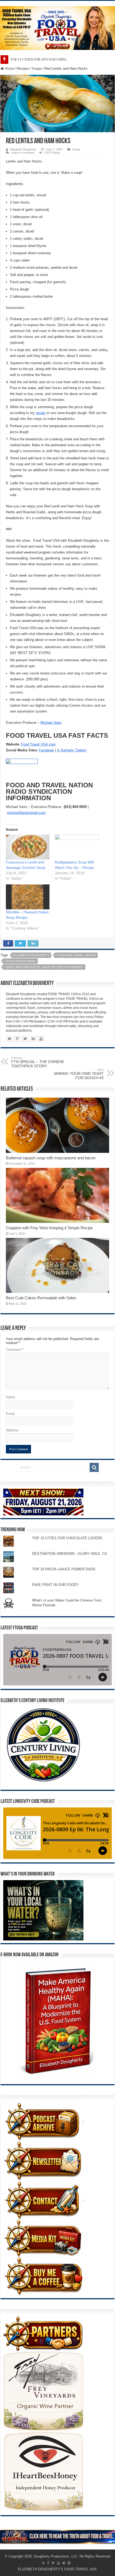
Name (10, 1397)
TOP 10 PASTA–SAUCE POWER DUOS (64, 1569)
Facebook (46, 750)
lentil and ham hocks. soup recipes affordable (44, 967)
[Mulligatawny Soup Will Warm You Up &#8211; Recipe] (77, 847)
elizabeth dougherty (31, 955)
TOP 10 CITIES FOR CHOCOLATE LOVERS (67, 1538)
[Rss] (43, 2563)
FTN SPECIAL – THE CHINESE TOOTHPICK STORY (38, 1062)
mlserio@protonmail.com (26, 813)
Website (12, 1430)
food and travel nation (76, 955)
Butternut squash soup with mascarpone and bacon (51, 1158)
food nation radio (20, 961)
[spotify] (69, 2563)
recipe (41, 413)
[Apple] (64, 2563)
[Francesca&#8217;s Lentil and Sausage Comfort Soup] (28, 847)
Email (10, 1414)
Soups (37, 69)
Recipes (23, 69)
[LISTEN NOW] (57, 28)
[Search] (94, 1467)
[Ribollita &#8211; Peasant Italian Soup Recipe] (28, 897)
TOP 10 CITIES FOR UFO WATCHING (39, 59)
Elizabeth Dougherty (23, 149)
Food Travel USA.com (38, 744)
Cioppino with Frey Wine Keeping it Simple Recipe (49, 1228)
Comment (15, 1350)
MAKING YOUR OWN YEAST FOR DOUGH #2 (79, 1074)
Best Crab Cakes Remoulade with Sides (41, 1298)
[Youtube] (59, 2563)
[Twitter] (53, 2563)
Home (9, 69)
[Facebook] (48, 2563)
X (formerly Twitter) (72, 750)
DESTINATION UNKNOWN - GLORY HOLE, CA (70, 1554)
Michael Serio (51, 723)
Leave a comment (23, 153)
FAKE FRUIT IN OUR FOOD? (55, 1585)
